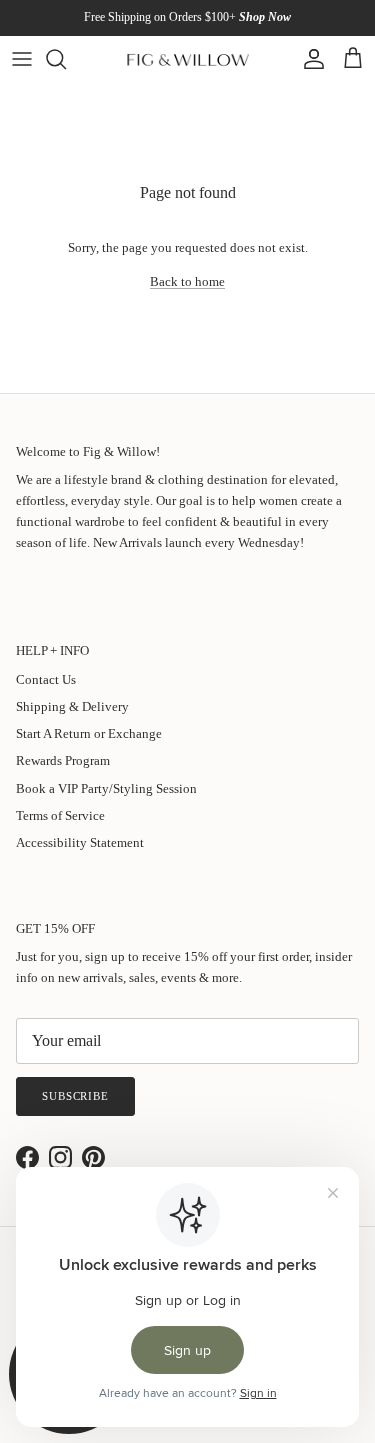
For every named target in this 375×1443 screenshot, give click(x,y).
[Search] (66, 59)
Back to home (187, 281)
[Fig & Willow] (188, 59)
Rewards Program (63, 760)
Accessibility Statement (80, 842)
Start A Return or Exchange (89, 733)
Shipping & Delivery (72, 706)
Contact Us (46, 679)
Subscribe (75, 1096)
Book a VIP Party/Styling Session (106, 788)
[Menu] (22, 59)
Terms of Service (60, 815)
